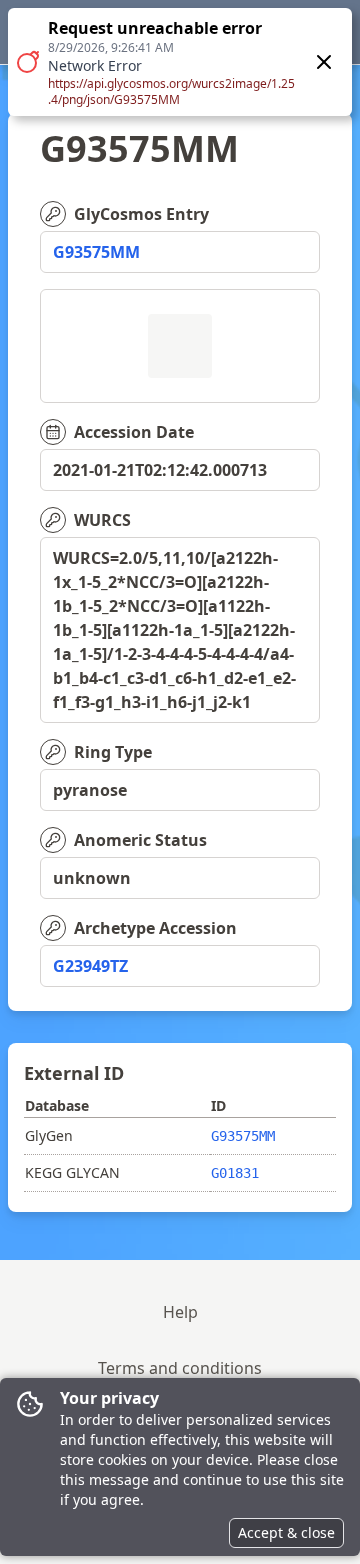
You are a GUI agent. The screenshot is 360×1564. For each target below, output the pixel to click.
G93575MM (96, 252)
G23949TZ (90, 966)
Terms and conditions (180, 1368)
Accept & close (286, 1532)
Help (180, 1312)
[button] (180, 62)
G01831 (235, 1173)
